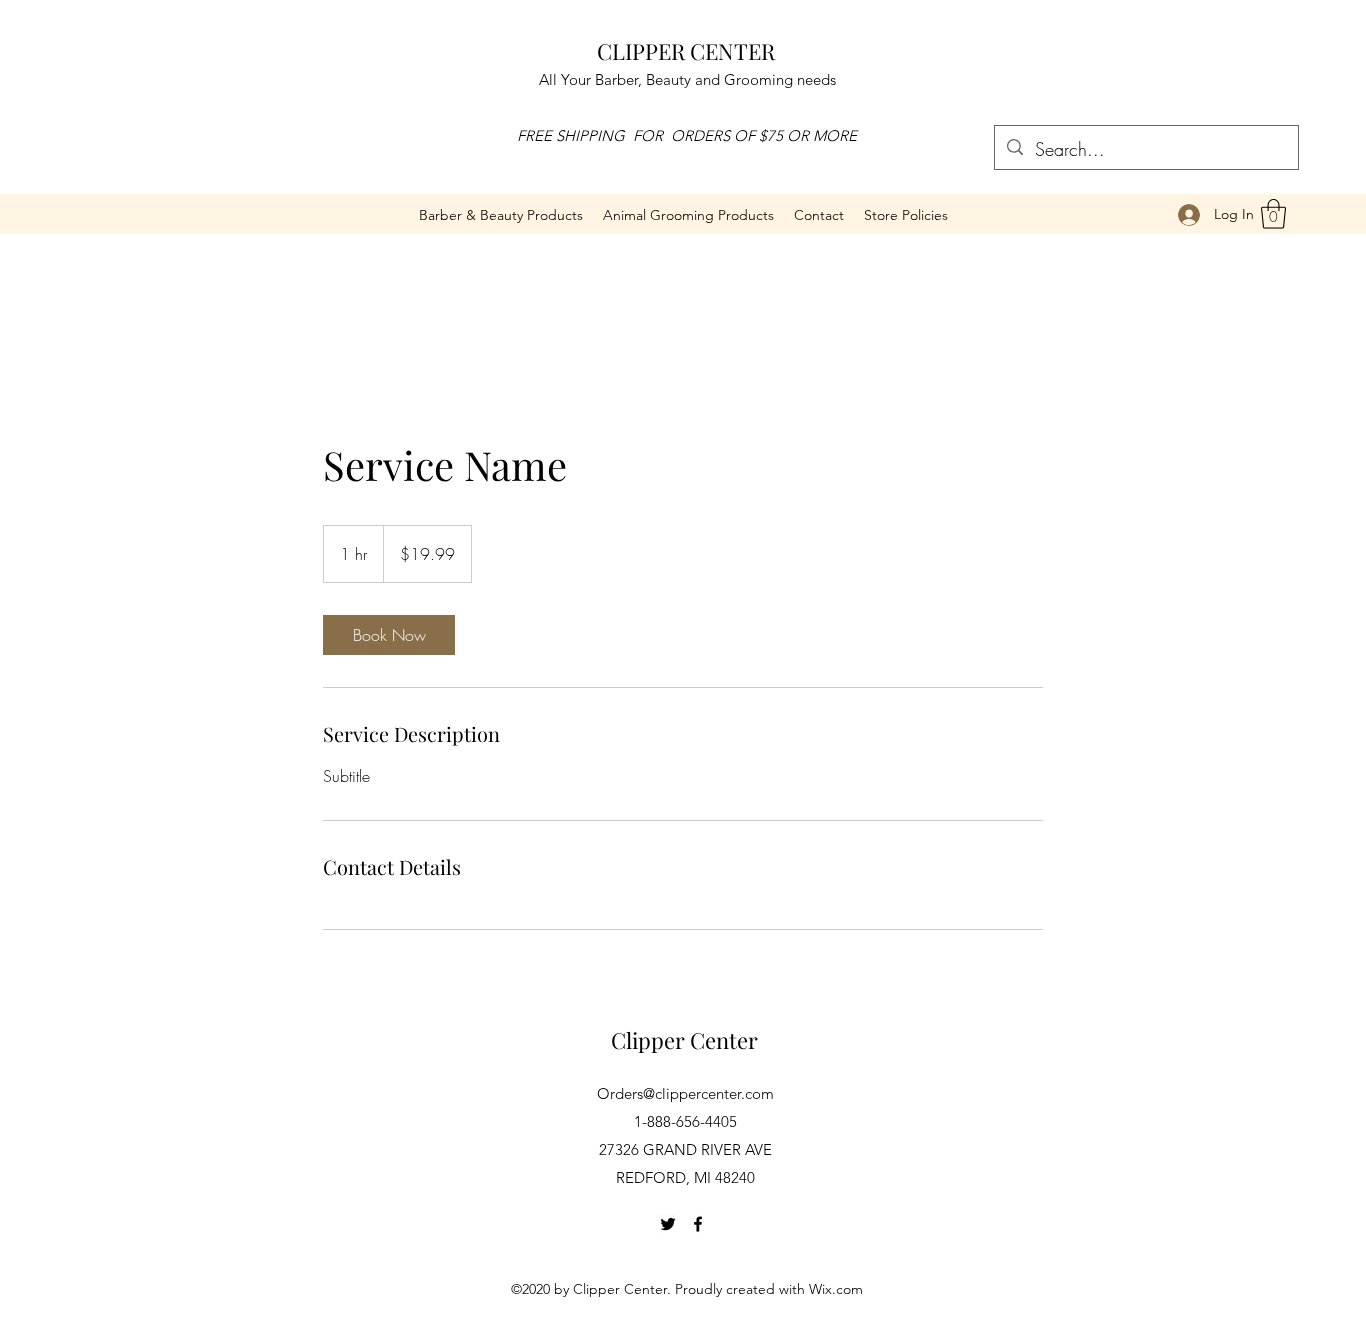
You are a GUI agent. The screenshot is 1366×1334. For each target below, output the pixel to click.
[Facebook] (698, 1224)
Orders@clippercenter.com (685, 1093)
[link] (389, 635)
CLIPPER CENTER (686, 51)
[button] (688, 215)
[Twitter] (668, 1224)
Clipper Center (684, 1040)
